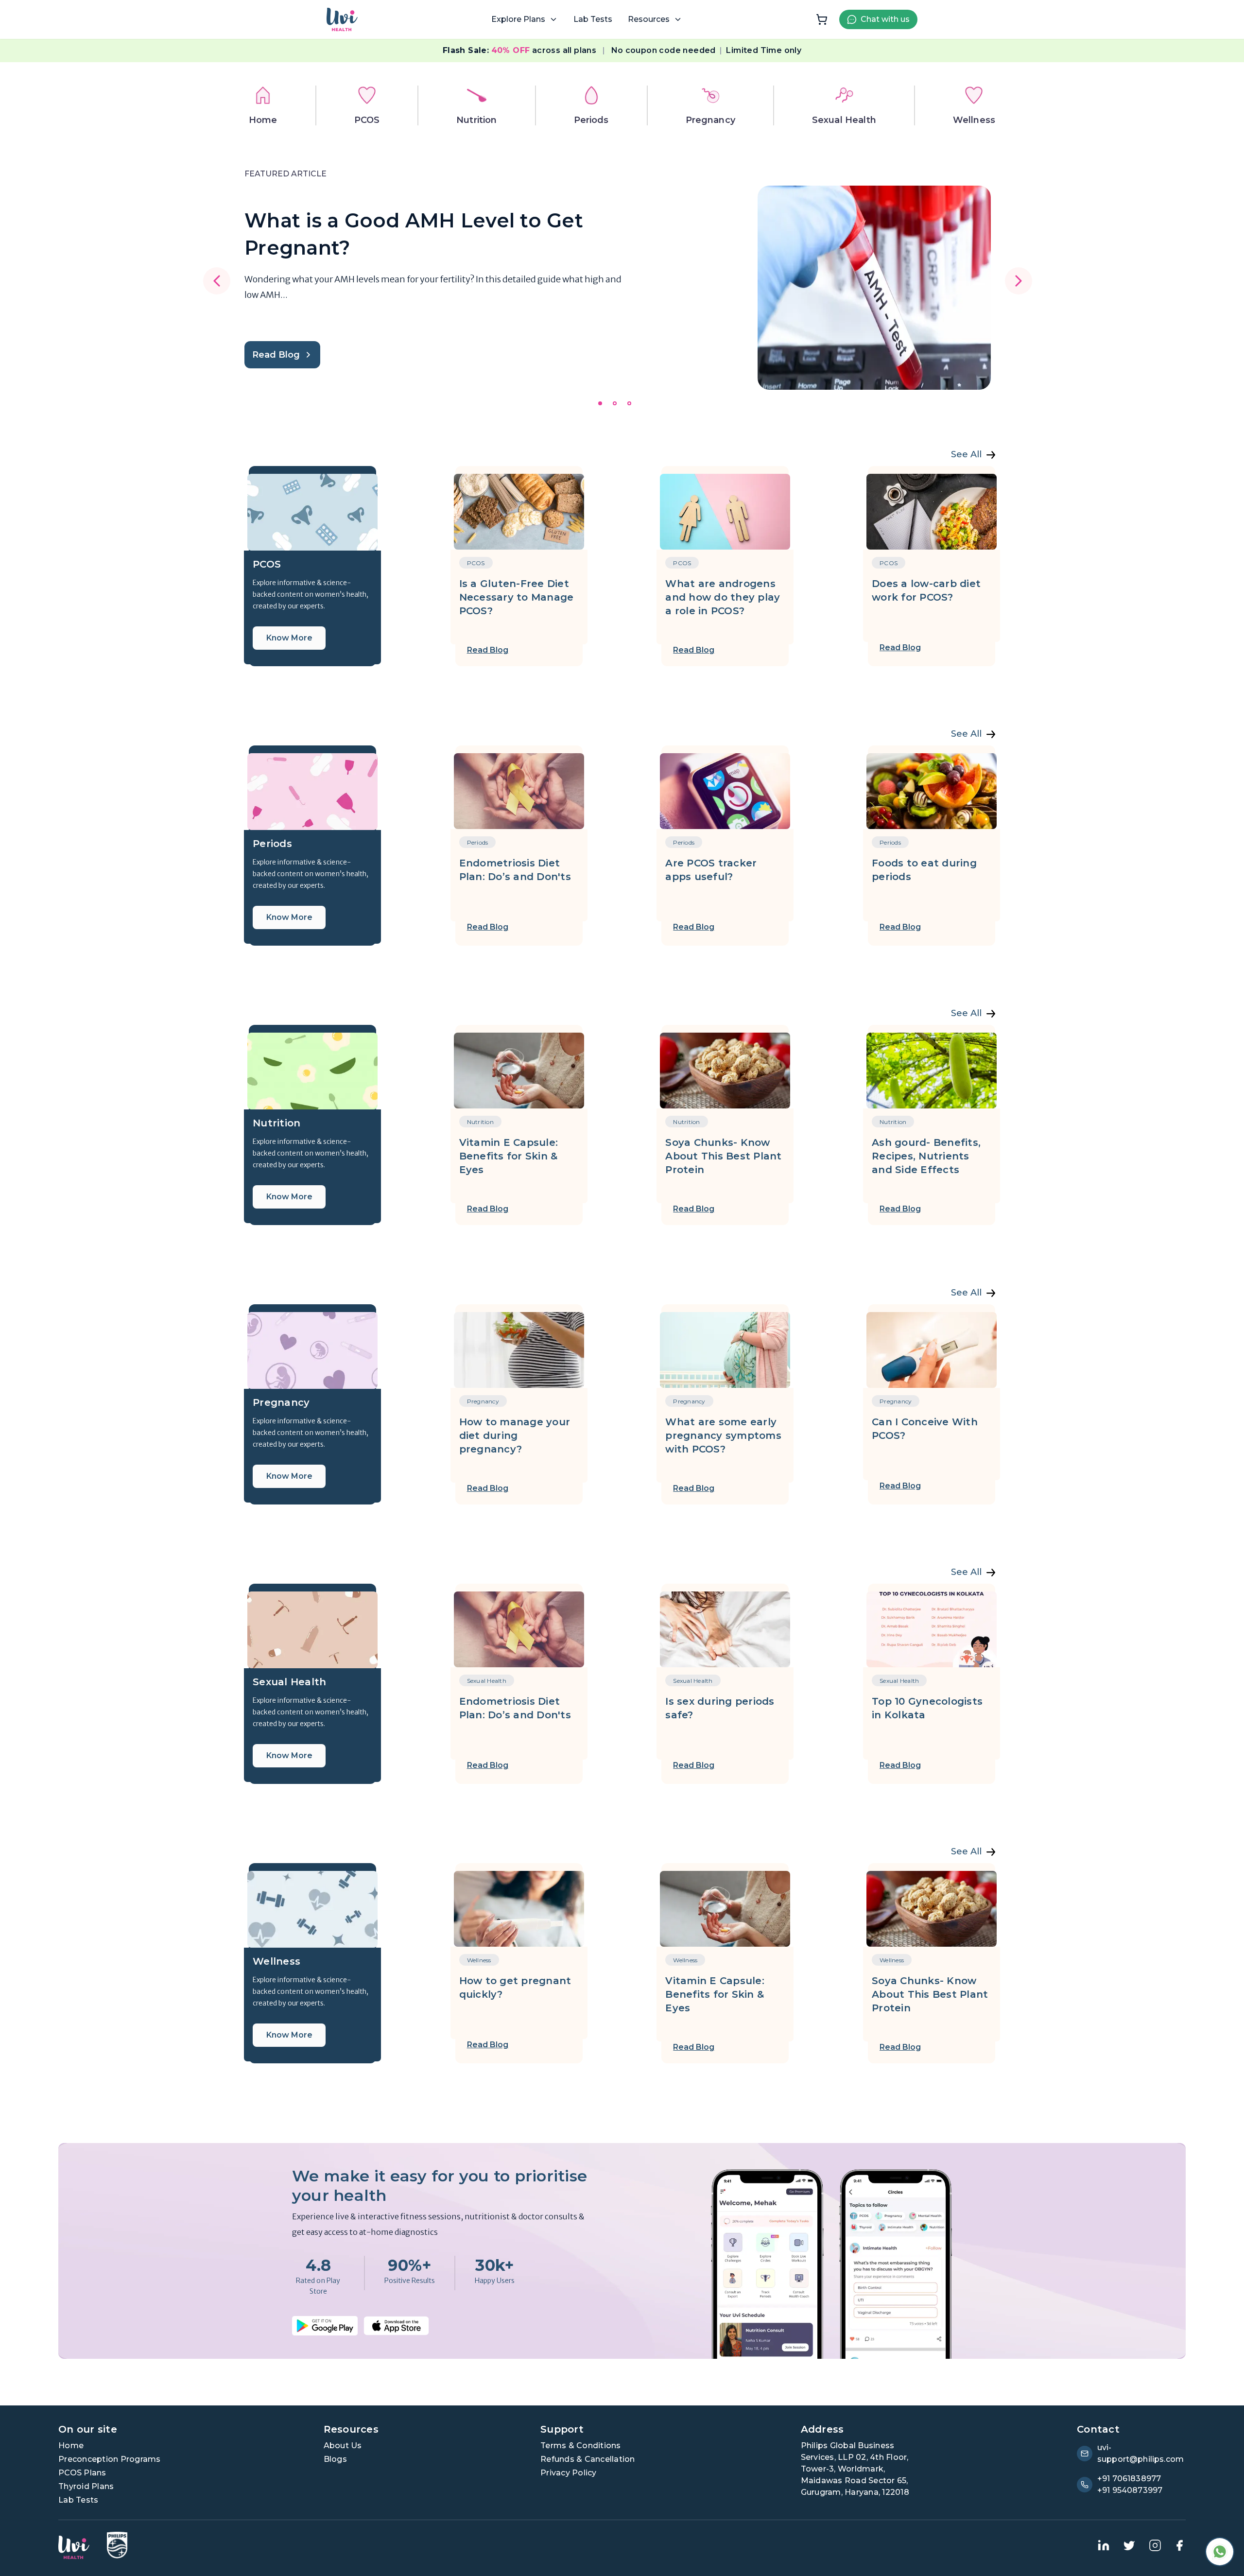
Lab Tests (593, 19)
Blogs (335, 2459)
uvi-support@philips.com (1140, 2453)
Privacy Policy (569, 2473)
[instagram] (1155, 2545)
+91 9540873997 (1130, 2490)
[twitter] (1129, 2545)
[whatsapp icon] (1220, 2552)
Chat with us (885, 19)
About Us (343, 2446)
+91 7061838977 (1129, 2479)
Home (71, 2446)
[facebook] (1179, 2545)
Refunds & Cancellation (588, 2459)
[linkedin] (1104, 2545)
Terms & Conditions (581, 2446)
